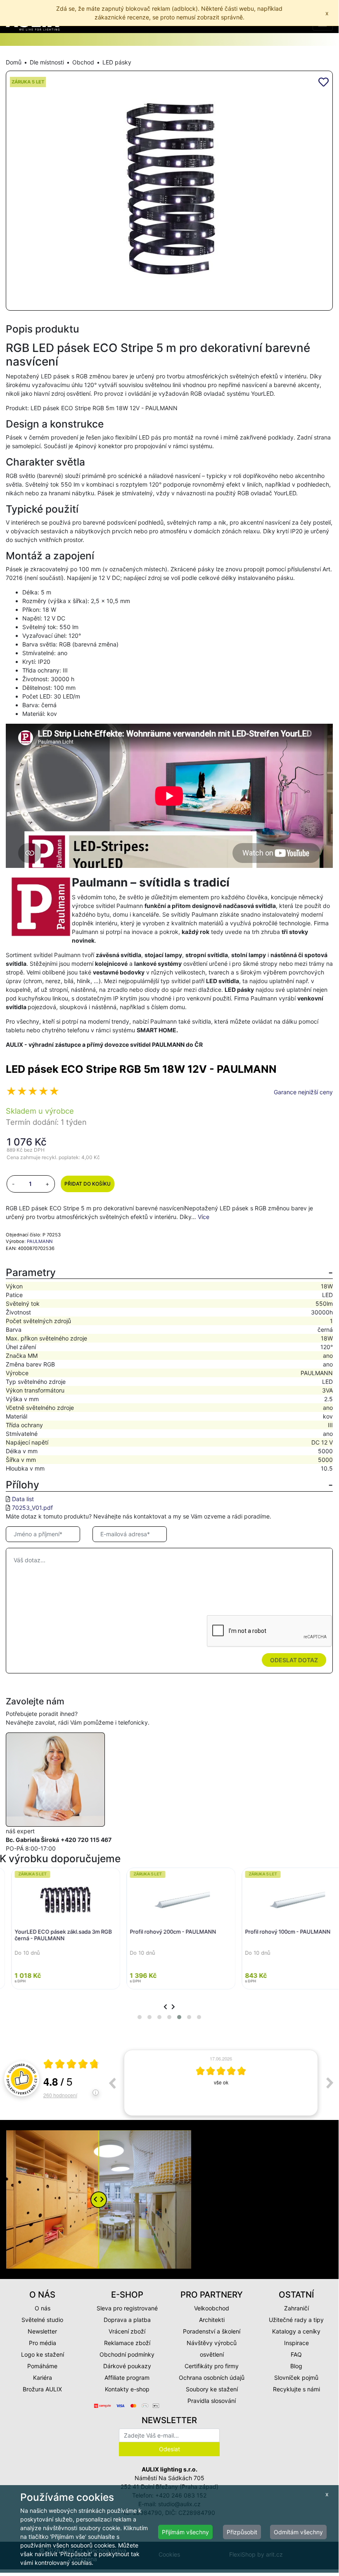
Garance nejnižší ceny (303, 1092)
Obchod (83, 62)
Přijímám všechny (185, 2532)
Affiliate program (127, 2378)
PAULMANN (40, 1241)
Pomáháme (42, 2366)
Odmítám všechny (298, 2532)
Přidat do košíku (88, 1184)
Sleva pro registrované (127, 2308)
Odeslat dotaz (294, 1660)
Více (204, 1217)
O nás (43, 2308)
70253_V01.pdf (32, 1508)
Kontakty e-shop (127, 2389)
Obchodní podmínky (127, 2354)
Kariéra (43, 2378)
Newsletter (42, 2331)
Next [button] (330, 2083)
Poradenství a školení (212, 2331)
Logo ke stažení (43, 2354)
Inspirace (296, 2343)
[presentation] (165, 2007)
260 (60, 2095)
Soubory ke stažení (212, 2389)
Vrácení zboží (127, 2331)
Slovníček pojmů (296, 2378)
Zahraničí (296, 2308)
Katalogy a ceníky (296, 2331)
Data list (23, 1499)
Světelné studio (42, 2320)
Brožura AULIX (42, 2389)
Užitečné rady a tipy (296, 2320)
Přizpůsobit (242, 2532)
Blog (296, 2366)
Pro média (43, 2343)
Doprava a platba (127, 2320)
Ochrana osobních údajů (212, 2378)
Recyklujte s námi (296, 2389)
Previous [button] (112, 2083)
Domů (14, 62)
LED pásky (117, 62)
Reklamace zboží (127, 2343)
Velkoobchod (212, 2308)
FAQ (296, 2354)
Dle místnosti (47, 62)
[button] (140, 2017)
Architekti (212, 2320)
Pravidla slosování (212, 2401)
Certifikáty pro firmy (212, 2366)
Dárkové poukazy (127, 2366)
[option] (221, 2083)
